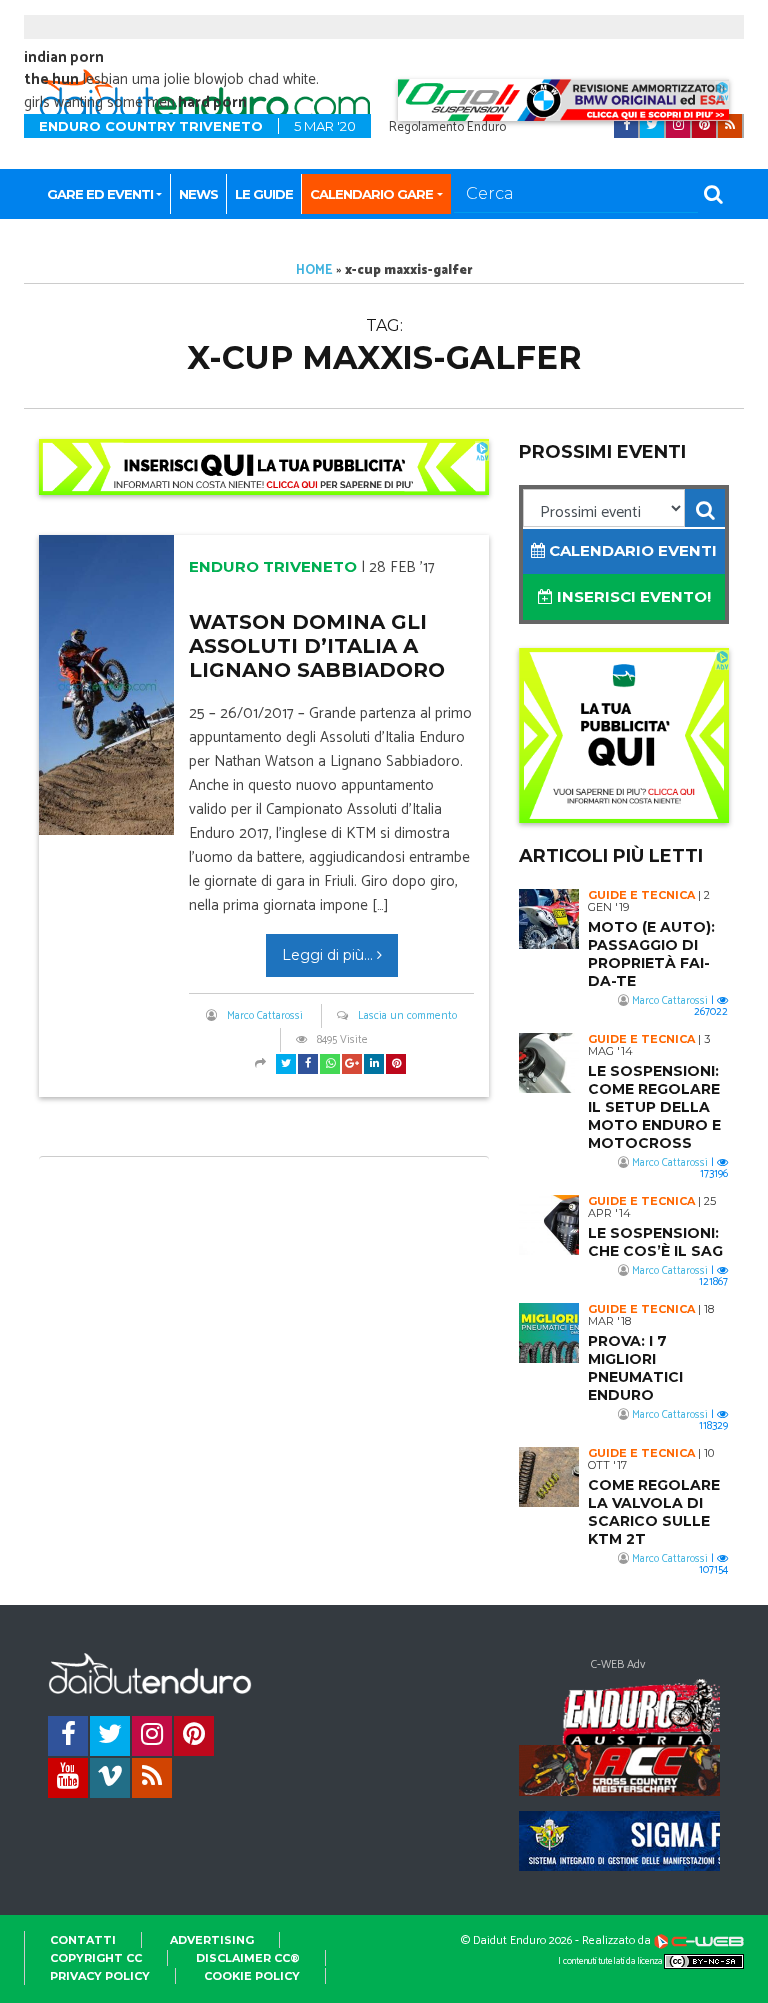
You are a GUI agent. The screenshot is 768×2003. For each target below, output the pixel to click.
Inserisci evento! (632, 596)
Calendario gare (371, 194)
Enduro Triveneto (273, 566)
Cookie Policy (252, 1976)
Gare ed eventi (100, 194)
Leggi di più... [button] (329, 955)
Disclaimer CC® (248, 1958)
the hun (51, 79)
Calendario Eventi (631, 550)
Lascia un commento (407, 1016)
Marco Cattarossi (265, 1016)
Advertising (212, 1940)
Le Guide (264, 194)
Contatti (83, 1940)
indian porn (64, 57)
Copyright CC (96, 1958)
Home (314, 270)
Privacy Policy (100, 1976)
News (198, 194)
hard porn (212, 102)
